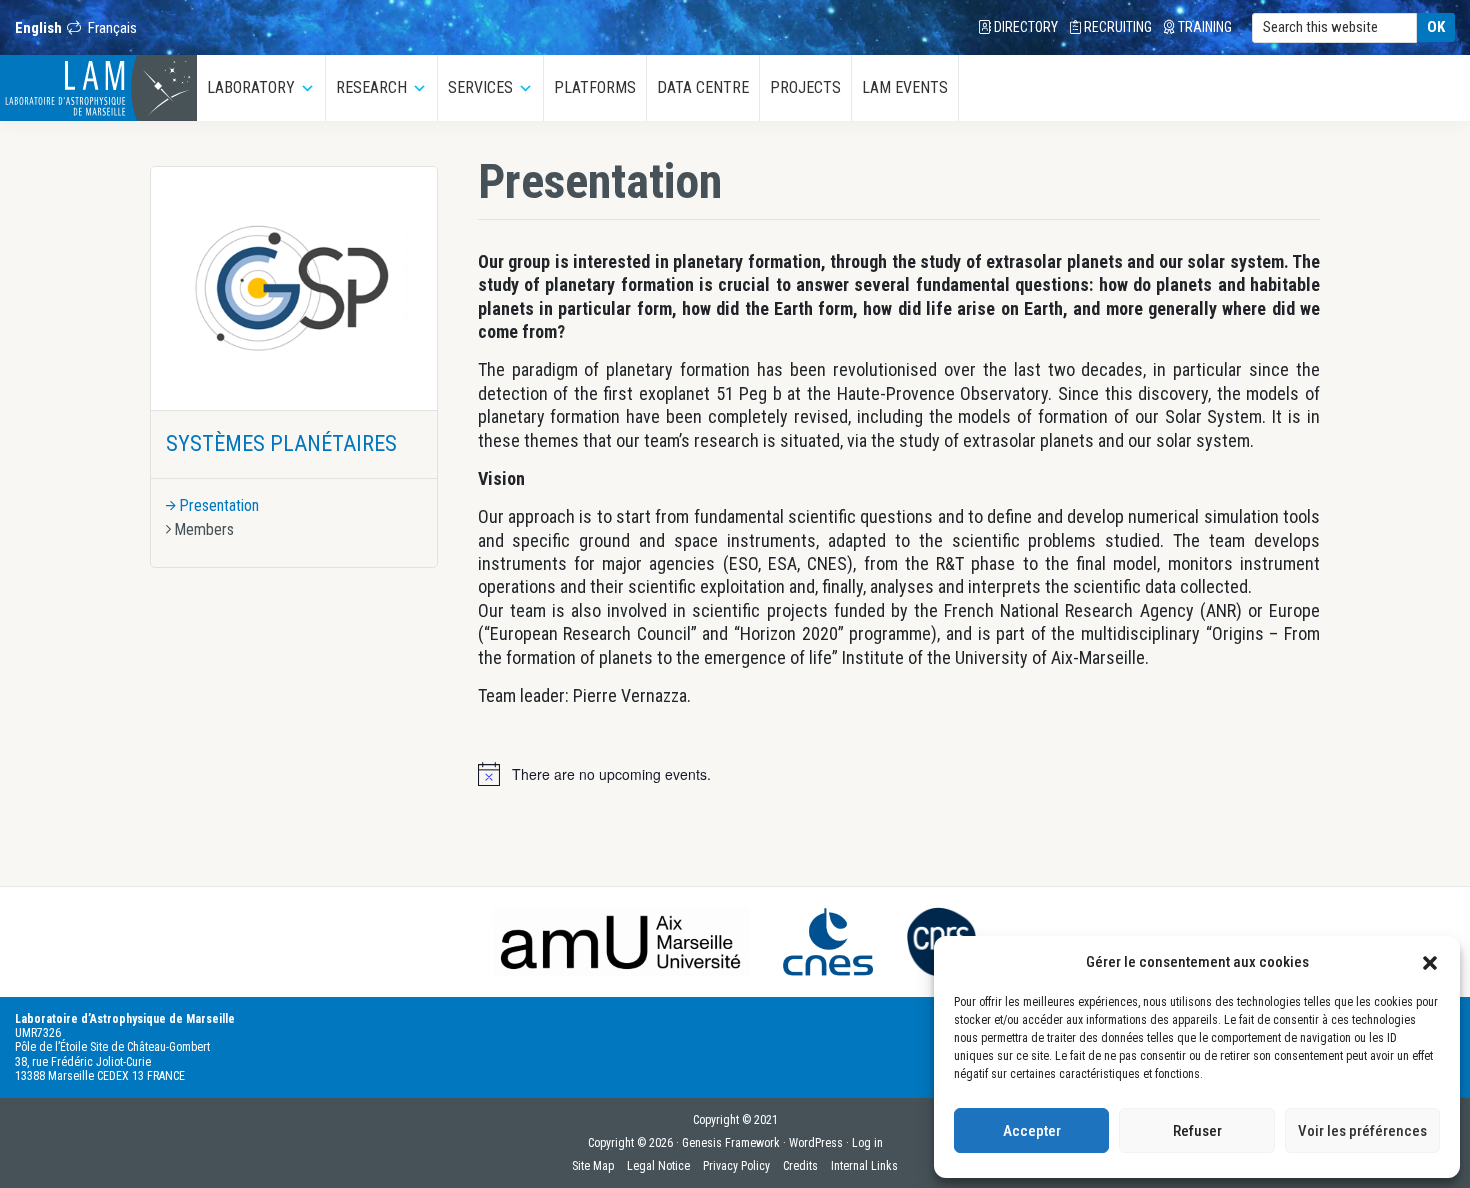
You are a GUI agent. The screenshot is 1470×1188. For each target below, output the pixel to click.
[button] (1430, 962)
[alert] (611, 774)
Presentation (219, 505)
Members (204, 529)
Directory (1024, 27)
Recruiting (1116, 27)
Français (112, 28)
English (38, 28)
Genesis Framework (731, 1143)
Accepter (1032, 1131)
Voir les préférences (1362, 1131)
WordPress (816, 1143)
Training (1203, 27)
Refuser (1197, 1131)
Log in (867, 1143)
